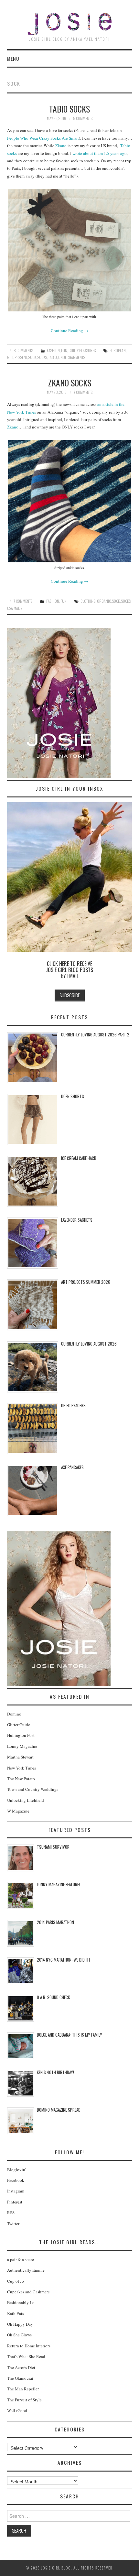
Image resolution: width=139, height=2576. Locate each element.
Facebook (16, 2180)
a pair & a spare (21, 2259)
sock (32, 357)
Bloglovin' (16, 2170)
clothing (88, 601)
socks (42, 357)
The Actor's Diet (21, 2367)
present (21, 357)
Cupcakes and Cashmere (28, 2292)
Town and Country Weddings (33, 1789)
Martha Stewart (20, 1757)
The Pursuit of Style (24, 2400)
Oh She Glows (19, 2335)
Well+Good (17, 2410)
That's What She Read (26, 2356)
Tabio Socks (69, 109)
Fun (64, 350)
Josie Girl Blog (69, 24)
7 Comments (83, 392)
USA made (15, 608)
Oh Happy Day (20, 2324)
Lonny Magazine (22, 1746)
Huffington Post (21, 1735)
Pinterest (15, 2202)
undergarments (72, 357)
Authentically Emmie (26, 2270)
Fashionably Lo (21, 2302)
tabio (53, 357)
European (118, 350)
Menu (13, 59)
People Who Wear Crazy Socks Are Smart (43, 138)
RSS (11, 2213)
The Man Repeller (23, 2389)
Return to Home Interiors (29, 2346)
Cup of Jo (16, 2281)
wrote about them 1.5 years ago (100, 153)
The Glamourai (20, 2378)
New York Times (21, 1768)
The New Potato (21, 1779)
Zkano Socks (70, 383)
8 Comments (83, 118)
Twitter (13, 2224)
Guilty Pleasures (82, 350)
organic (104, 601)
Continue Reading (69, 330)
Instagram (16, 2191)
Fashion (53, 350)
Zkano (61, 146)
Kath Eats (16, 2313)
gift (10, 357)
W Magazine (18, 1811)
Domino (14, 1714)
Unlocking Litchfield (26, 1800)
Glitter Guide (19, 1725)
